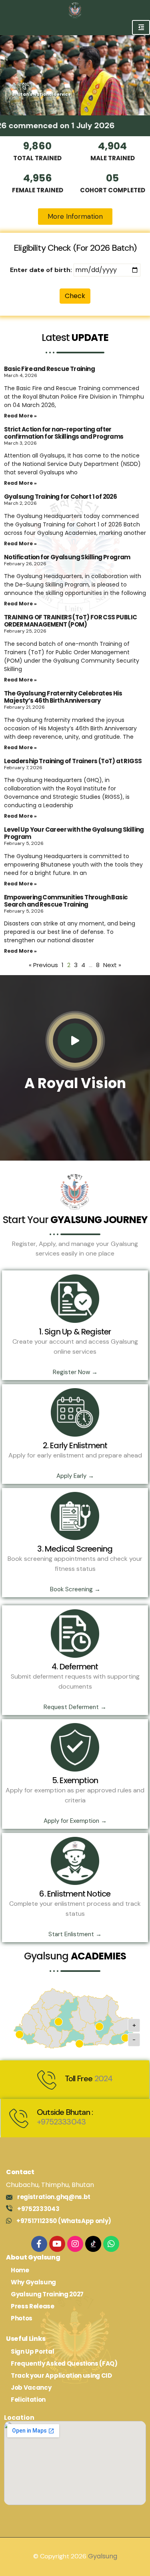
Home (20, 2270)
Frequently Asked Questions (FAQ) (64, 2363)
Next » (112, 965)
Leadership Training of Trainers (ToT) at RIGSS (73, 761)
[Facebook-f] (39, 2244)
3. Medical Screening (75, 1549)
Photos (22, 2318)
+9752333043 (61, 2122)
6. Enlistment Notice (75, 1894)
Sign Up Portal (33, 2351)
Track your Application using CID (61, 2375)
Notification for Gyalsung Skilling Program (67, 557)
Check (75, 296)
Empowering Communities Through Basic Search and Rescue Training (66, 901)
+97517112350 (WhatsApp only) (64, 2221)
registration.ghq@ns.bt (54, 2197)
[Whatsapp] (111, 2244)
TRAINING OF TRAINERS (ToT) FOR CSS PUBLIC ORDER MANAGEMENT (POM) (70, 621)
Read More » (20, 416)
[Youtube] (57, 2244)
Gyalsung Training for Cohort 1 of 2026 (60, 497)
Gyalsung (103, 2556)
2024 (104, 2078)
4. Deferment (75, 1667)
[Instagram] (75, 2244)
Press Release (33, 2306)
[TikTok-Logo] (93, 2244)
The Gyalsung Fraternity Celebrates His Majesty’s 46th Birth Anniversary (63, 697)
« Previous (43, 965)
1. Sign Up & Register (75, 1332)
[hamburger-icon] (141, 27)
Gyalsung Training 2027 (47, 2294)
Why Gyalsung (33, 2282)
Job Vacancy (31, 2388)
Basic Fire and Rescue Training (49, 369)
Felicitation (28, 2400)
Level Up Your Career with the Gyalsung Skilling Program (74, 833)
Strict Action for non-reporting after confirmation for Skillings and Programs (64, 433)
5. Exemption (75, 1780)
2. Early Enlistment (75, 1445)
